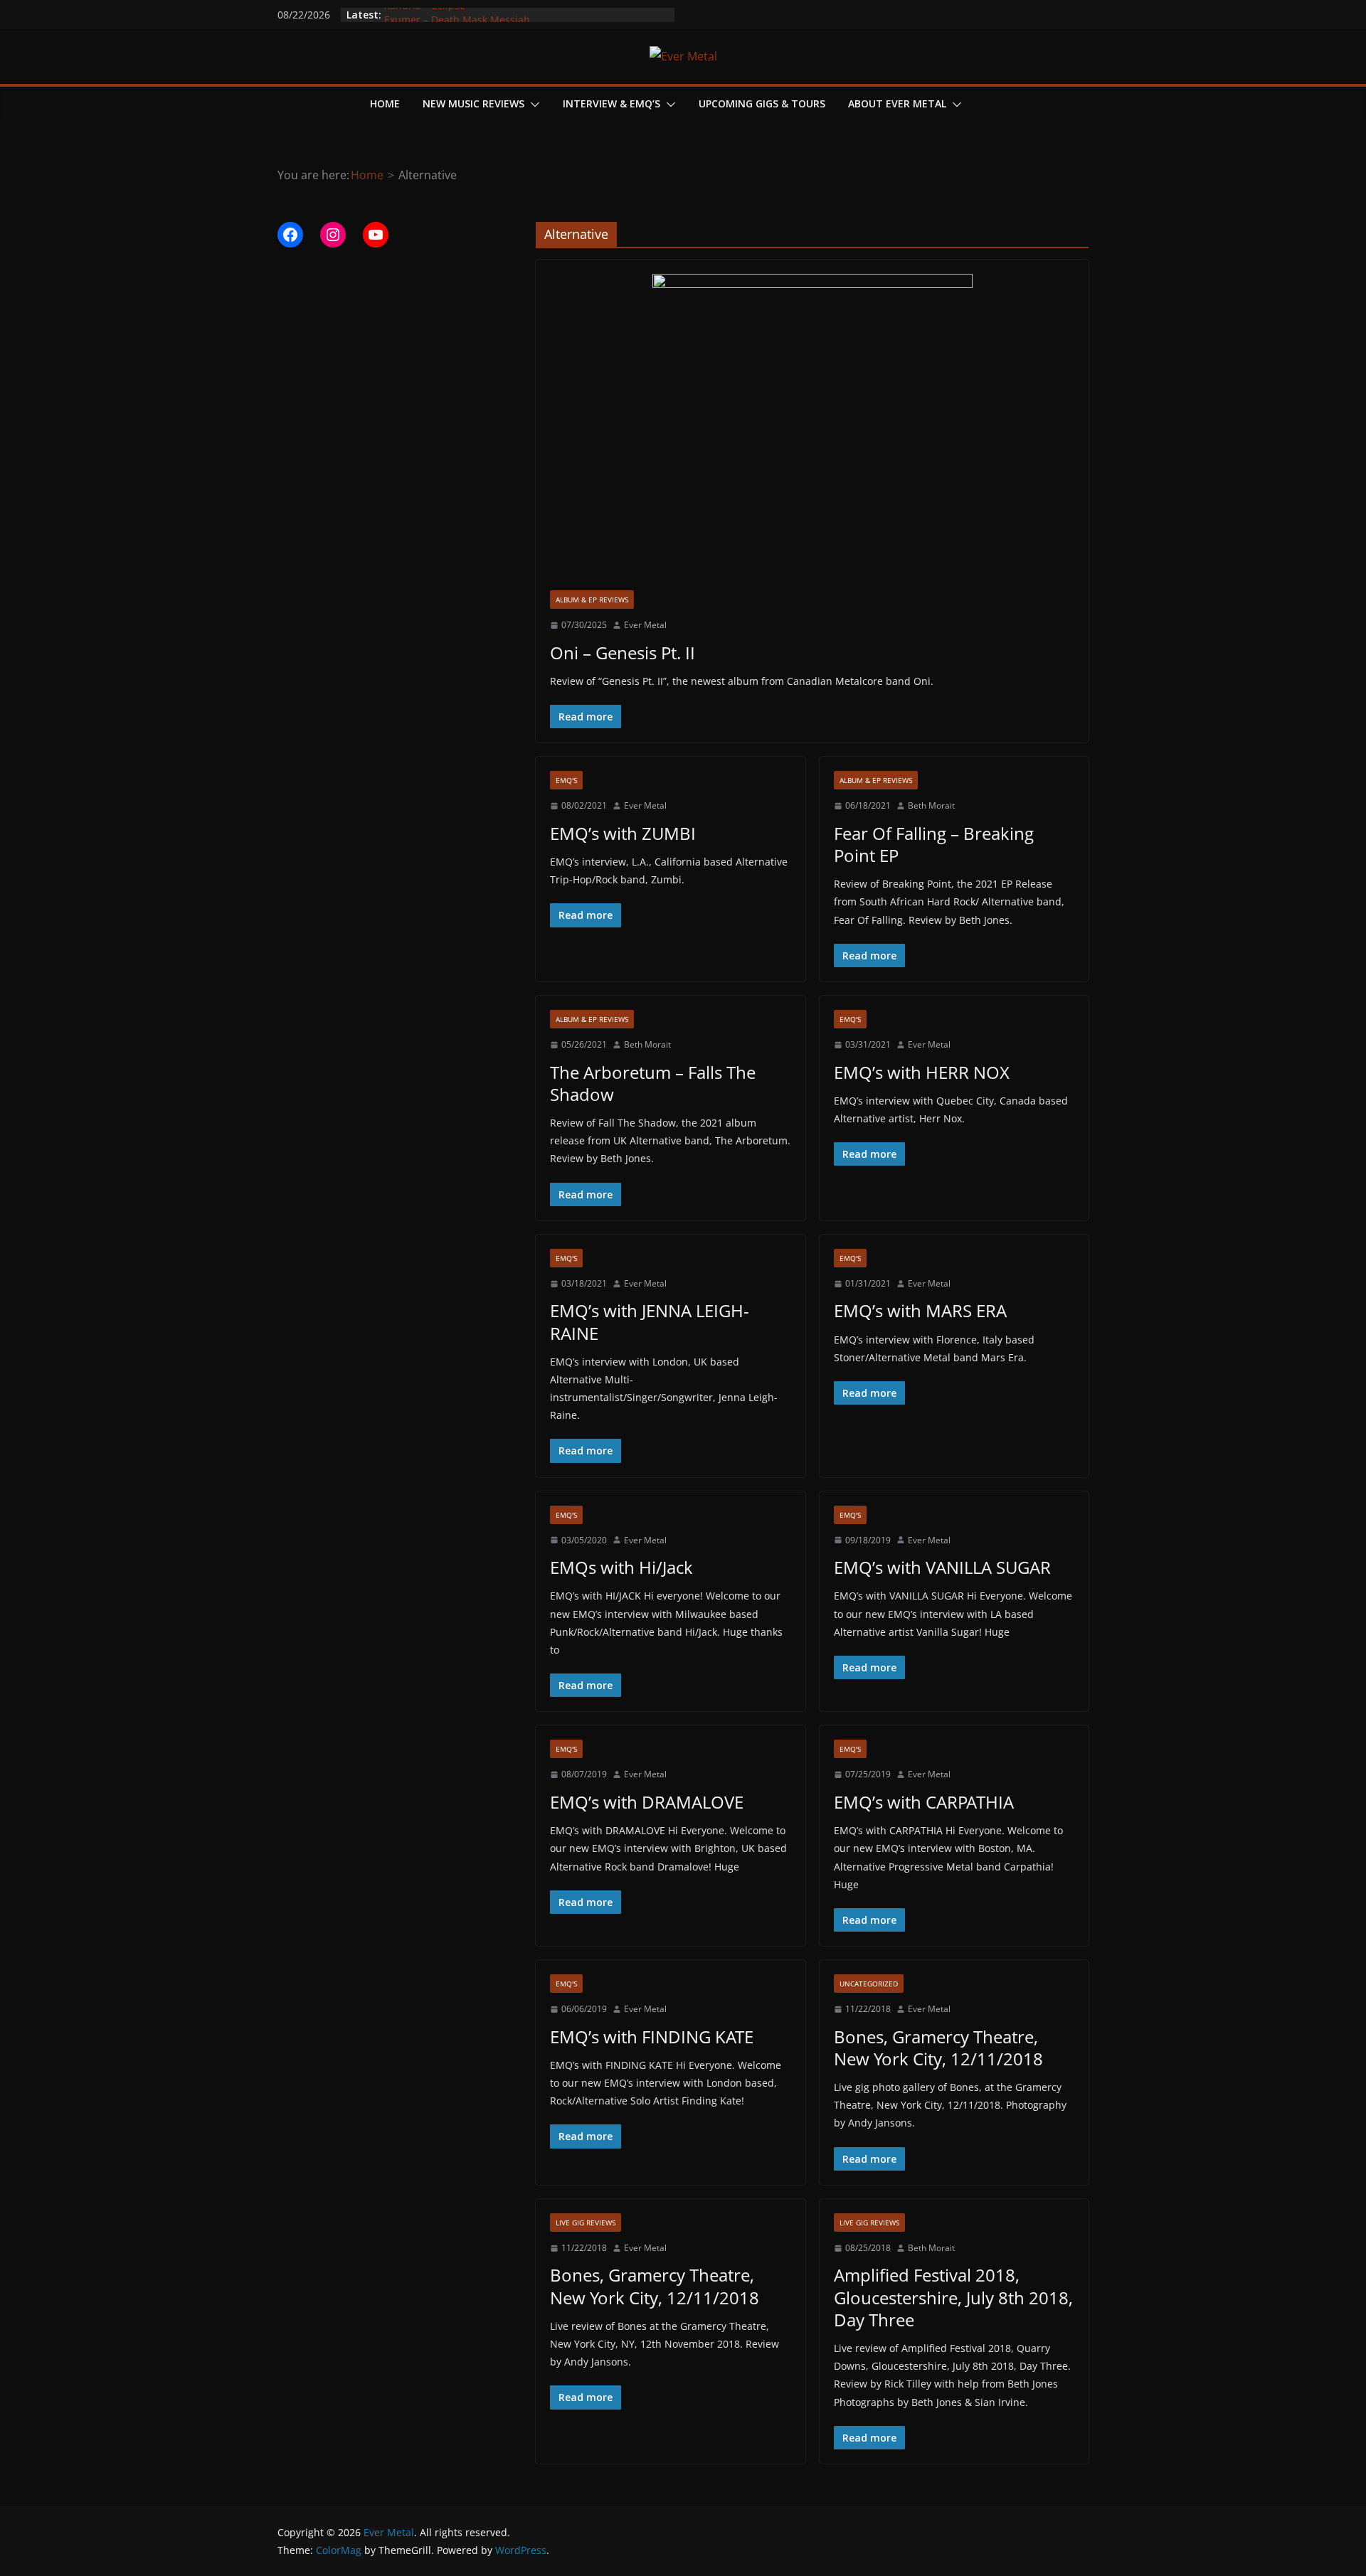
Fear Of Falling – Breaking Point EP (934, 844)
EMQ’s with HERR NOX (922, 1072)
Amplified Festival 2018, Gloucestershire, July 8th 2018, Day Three (953, 2297)
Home (385, 103)
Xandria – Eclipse (425, 15)
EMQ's (566, 780)
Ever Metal (645, 625)
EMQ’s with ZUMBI (623, 833)
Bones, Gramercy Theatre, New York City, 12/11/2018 (938, 2048)
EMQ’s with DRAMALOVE (647, 1802)
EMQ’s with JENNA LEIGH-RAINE (650, 1321)
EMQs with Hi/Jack (621, 1567)
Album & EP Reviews (592, 600)
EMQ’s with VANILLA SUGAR (942, 1567)
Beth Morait (931, 805)
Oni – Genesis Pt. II (623, 653)
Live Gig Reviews (586, 2223)
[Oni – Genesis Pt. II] (812, 432)
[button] (532, 105)
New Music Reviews (473, 103)
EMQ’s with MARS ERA (920, 1310)
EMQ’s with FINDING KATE (652, 2037)
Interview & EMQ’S (611, 103)
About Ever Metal (897, 103)
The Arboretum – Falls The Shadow (653, 1083)
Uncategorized (869, 1984)
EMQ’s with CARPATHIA (924, 1802)
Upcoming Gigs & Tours (762, 103)
